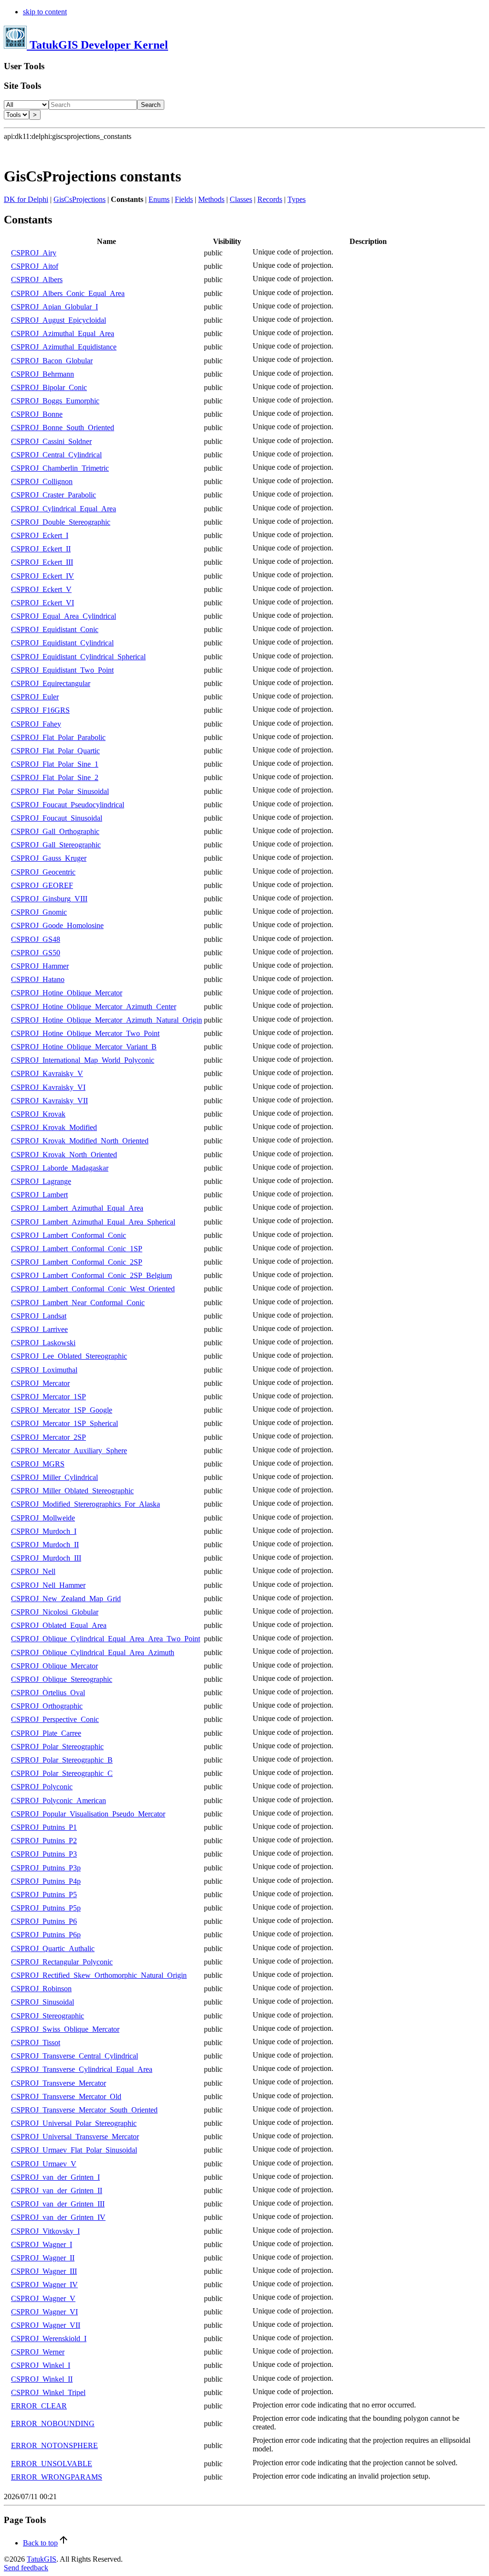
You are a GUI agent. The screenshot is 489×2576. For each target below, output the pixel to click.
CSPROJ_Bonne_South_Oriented (63, 428)
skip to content (45, 12)
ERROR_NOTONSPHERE (54, 2445)
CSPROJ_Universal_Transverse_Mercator (75, 2137)
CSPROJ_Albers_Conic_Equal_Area (68, 293)
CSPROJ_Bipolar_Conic (49, 387)
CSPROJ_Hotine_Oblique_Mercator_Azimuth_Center (94, 1007)
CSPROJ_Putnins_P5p (46, 1908)
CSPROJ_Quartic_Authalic (53, 1948)
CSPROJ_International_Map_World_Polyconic (83, 1060)
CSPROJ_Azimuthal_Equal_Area (63, 333)
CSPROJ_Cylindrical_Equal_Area (64, 509)
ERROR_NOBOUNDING (53, 2423)
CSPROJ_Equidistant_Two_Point (62, 670)
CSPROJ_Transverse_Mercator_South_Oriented (84, 2110)
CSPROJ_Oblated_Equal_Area (59, 1625)
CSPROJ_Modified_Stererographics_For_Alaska (85, 1504)
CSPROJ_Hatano (38, 979)
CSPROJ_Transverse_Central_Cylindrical (74, 2056)
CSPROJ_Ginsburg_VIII (49, 899)
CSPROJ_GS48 (36, 939)
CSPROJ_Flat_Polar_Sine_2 (55, 777)
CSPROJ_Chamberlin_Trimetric (60, 468)
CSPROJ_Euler (35, 697)
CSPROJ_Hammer (40, 966)
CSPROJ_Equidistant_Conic (55, 629)
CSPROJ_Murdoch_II (45, 1545)
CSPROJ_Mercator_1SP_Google (62, 1410)
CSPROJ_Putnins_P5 (44, 1895)
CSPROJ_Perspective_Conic (55, 1719)
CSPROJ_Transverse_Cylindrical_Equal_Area (82, 2069)
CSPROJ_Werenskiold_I (49, 2338)
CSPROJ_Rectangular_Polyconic (62, 1962)
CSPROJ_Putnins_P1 (44, 1827)
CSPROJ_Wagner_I (42, 2244)
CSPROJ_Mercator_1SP (48, 1397)
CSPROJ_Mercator (40, 1383)
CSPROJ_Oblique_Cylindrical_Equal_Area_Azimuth (93, 1652)
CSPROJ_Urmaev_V (44, 2164)
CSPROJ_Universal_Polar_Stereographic (74, 2123)
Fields (184, 199)
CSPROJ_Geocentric (43, 872)
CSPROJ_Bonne (37, 414)
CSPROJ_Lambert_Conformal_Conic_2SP (77, 1262)
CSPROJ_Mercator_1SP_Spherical (64, 1423)
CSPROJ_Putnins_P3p (46, 1868)
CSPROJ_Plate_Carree (46, 1733)
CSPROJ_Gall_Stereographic (56, 845)
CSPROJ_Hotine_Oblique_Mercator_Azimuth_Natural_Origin (106, 1020)
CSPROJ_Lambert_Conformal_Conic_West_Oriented (93, 1289)
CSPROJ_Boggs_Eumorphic (55, 401)
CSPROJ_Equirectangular (51, 683)
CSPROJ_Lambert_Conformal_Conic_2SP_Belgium (91, 1275)
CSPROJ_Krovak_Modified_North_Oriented (80, 1141)
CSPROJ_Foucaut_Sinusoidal (57, 818)
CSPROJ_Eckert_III (42, 562)
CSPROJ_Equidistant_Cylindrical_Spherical (78, 657)
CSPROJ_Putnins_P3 (44, 1854)
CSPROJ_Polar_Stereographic (57, 1747)
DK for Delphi (26, 199)
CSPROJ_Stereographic (48, 2016)
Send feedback (26, 2568)
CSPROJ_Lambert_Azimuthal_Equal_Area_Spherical (93, 1222)
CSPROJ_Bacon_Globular (52, 361)
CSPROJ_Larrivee (39, 1329)
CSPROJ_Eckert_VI (43, 603)
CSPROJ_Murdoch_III (46, 1558)
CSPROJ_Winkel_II (42, 2379)
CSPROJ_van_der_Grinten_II (57, 2191)
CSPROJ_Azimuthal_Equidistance (64, 347)
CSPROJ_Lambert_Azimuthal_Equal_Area (77, 1208)
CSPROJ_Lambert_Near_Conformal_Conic (78, 1303)
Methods (211, 199)
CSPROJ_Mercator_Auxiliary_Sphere (69, 1451)
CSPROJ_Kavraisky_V (47, 1073)
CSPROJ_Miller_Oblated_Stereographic (72, 1491)
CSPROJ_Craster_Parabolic (53, 495)
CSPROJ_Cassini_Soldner (51, 441)
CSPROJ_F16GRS (40, 710)
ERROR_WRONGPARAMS (57, 2477)
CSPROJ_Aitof (35, 266)
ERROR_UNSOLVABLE (52, 2464)
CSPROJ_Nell (33, 1571)
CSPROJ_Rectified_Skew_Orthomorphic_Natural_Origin (99, 1975)
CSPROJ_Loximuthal (44, 1370)
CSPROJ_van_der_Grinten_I (55, 2177)
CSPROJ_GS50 (36, 953)
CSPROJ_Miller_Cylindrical (54, 1477)
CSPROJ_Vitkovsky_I (45, 2231)
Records (270, 199)
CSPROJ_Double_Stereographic (61, 522)
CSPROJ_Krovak (38, 1114)
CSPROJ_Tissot (36, 2043)
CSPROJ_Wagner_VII (46, 2325)
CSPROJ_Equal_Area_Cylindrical (64, 616)
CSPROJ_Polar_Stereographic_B (62, 1760)
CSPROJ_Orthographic (47, 1706)
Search (151, 105)
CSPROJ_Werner (38, 2352)
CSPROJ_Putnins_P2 (44, 1841)
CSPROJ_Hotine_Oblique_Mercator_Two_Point (85, 1033)
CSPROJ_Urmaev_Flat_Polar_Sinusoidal (74, 2150)
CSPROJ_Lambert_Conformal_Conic (69, 1235)
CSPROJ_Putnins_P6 (44, 1921)
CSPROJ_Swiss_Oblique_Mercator (65, 2029)
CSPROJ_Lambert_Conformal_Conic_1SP (77, 1249)
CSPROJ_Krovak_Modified (54, 1127)
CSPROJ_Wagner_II (43, 2258)
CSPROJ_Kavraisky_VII (49, 1101)
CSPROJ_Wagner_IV (44, 2285)
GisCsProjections (80, 199)
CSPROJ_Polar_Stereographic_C (62, 1773)
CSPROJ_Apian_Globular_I (54, 307)
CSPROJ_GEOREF (42, 885)
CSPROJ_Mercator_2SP (48, 1437)
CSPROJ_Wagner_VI (44, 2312)
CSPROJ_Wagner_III (44, 2271)
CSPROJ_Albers (37, 280)
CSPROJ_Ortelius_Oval (48, 1693)
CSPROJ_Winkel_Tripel (48, 2392)
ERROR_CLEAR (39, 2406)
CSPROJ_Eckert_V (41, 589)
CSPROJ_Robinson (41, 1989)
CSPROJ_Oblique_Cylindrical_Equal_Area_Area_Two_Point (106, 1639)
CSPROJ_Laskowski (43, 1343)
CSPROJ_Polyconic (42, 1787)
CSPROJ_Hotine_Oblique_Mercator (67, 993)
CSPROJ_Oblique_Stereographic (62, 1679)
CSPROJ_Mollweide (43, 1518)
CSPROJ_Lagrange (41, 1181)
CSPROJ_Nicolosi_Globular (55, 1612)
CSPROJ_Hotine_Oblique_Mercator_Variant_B (84, 1047)
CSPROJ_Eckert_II (41, 549)
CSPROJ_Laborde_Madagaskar (60, 1168)
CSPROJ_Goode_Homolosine (57, 925)
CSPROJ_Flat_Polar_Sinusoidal (60, 791)
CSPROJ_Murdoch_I (44, 1531)
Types (297, 199)
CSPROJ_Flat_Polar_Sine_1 (55, 764)
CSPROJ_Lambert (39, 1195)
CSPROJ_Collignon (42, 481)
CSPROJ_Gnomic (39, 912)
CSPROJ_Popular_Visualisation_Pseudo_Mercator (88, 1814)
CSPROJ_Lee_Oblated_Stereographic (69, 1356)
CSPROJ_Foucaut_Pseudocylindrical (68, 805)
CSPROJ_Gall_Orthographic (55, 831)
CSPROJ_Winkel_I (41, 2365)
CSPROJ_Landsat (39, 1316)
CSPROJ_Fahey (36, 724)
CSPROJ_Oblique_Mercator (54, 1666)
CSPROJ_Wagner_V (43, 2298)
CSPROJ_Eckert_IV (43, 576)
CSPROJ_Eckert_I (40, 535)
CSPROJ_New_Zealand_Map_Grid (66, 1599)
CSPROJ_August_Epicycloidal (58, 320)
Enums (159, 199)
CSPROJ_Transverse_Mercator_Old (66, 2096)
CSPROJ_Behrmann (43, 374)
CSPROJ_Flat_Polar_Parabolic (58, 737)
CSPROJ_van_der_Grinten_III (58, 2204)
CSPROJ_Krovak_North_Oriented (64, 1155)
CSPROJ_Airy (34, 253)
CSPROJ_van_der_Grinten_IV (58, 2217)
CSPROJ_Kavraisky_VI (48, 1087)
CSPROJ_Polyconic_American (58, 1800)
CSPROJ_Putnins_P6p (46, 1935)
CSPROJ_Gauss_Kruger (49, 858)
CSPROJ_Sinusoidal (43, 2002)
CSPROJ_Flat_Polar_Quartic (55, 751)
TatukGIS (42, 2559)
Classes (241, 199)
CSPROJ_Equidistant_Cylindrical (62, 643)
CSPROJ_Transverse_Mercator (58, 2083)
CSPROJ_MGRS (38, 1464)
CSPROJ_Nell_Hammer (48, 1585)
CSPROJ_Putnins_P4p (46, 1881)
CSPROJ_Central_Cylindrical (56, 455)
